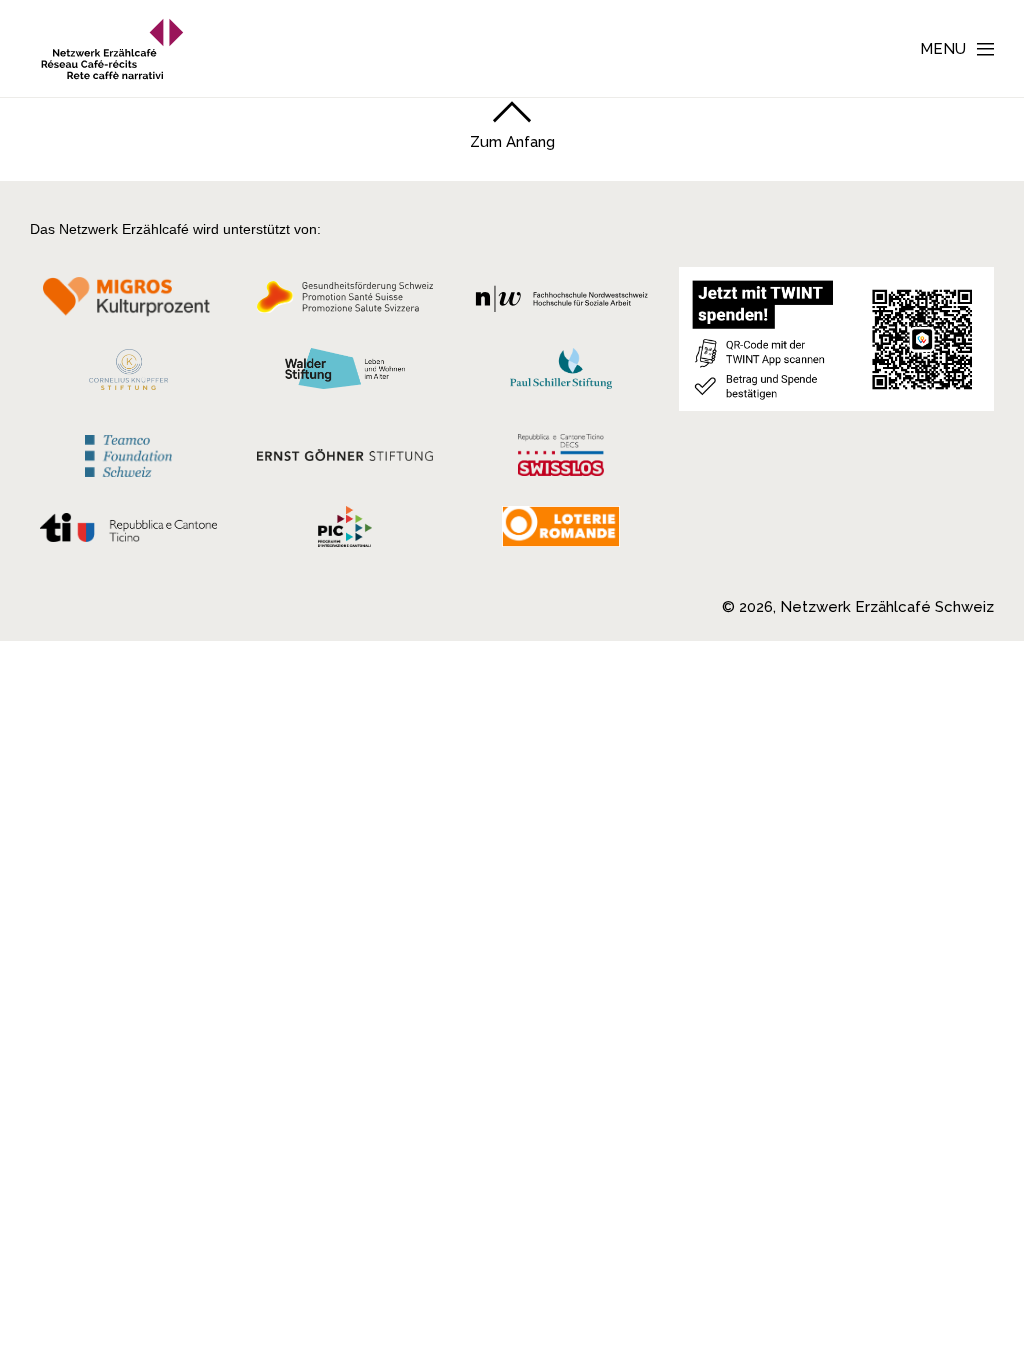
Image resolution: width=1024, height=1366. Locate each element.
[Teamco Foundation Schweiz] (128, 453)
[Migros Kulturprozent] (128, 303)
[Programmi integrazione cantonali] (345, 531)
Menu (943, 49)
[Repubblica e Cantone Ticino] (128, 533)
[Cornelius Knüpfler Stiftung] (128, 375)
